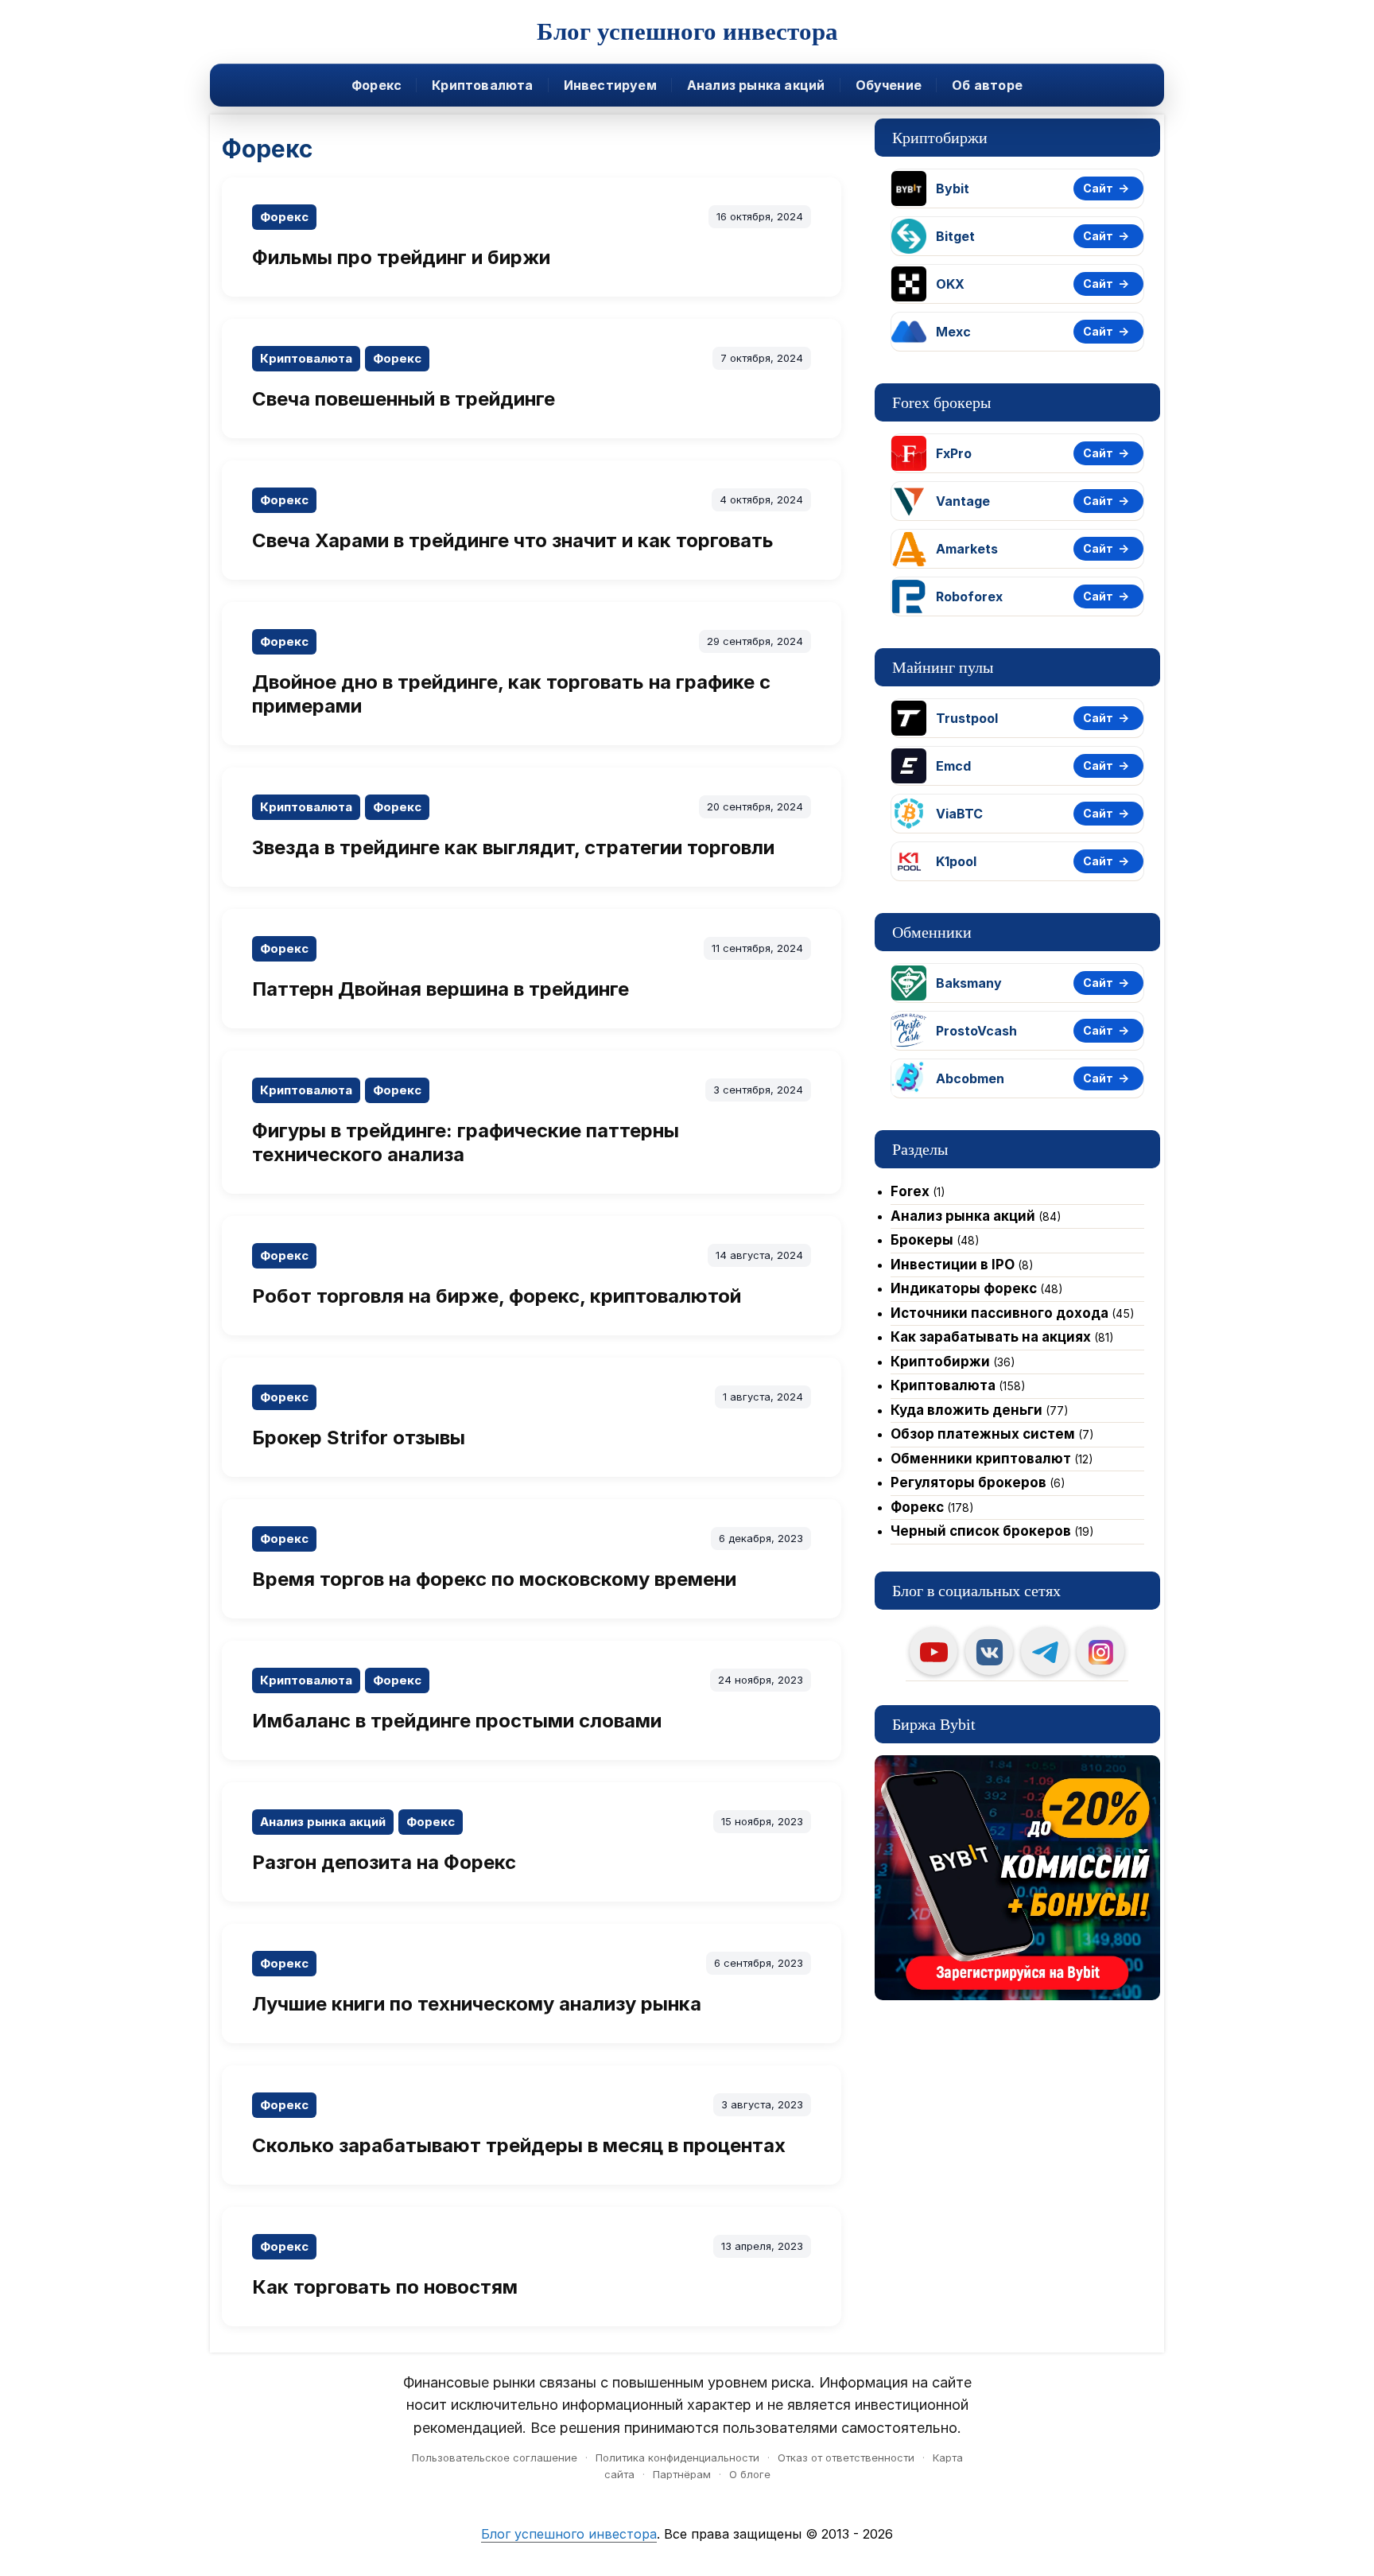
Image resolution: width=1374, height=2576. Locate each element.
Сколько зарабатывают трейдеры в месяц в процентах (519, 2145)
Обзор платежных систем (983, 1434)
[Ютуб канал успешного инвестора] (933, 1651)
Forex (910, 1191)
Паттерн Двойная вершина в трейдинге (441, 989)
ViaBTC (959, 814)
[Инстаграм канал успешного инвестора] (1100, 1651)
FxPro (954, 453)
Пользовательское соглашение (495, 2457)
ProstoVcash (976, 1031)
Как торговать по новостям (385, 2287)
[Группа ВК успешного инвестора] (989, 1651)
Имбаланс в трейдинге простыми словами (457, 1721)
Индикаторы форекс (964, 1288)
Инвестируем (610, 85)
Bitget (955, 236)
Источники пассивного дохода (999, 1313)
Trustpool (967, 718)
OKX (950, 284)
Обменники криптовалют (981, 1459)
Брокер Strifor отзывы (359, 1438)
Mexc (953, 332)
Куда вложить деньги (966, 1410)
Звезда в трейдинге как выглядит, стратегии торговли (513, 847)
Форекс (376, 85)
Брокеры (922, 1240)
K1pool (956, 861)
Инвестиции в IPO (953, 1265)
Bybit (953, 188)
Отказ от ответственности (846, 2457)
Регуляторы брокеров (968, 1482)
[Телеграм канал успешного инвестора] (1045, 1651)
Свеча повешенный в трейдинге (404, 399)
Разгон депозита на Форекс (384, 1862)
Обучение (889, 85)
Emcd (953, 766)
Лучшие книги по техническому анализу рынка (477, 2004)
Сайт (1098, 188)
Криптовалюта (482, 85)
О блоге (750, 2474)
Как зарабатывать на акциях (991, 1337)
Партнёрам (682, 2474)
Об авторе (987, 85)
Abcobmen (970, 1078)
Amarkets (967, 549)
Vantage (963, 501)
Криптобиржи (940, 1362)
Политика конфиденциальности (677, 2457)
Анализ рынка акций (756, 85)
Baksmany (969, 983)
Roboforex (969, 596)
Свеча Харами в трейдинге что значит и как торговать (513, 540)
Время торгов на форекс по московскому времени (494, 1579)
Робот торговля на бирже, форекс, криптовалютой (497, 1296)
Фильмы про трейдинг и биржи (401, 257)
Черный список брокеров (981, 1531)
